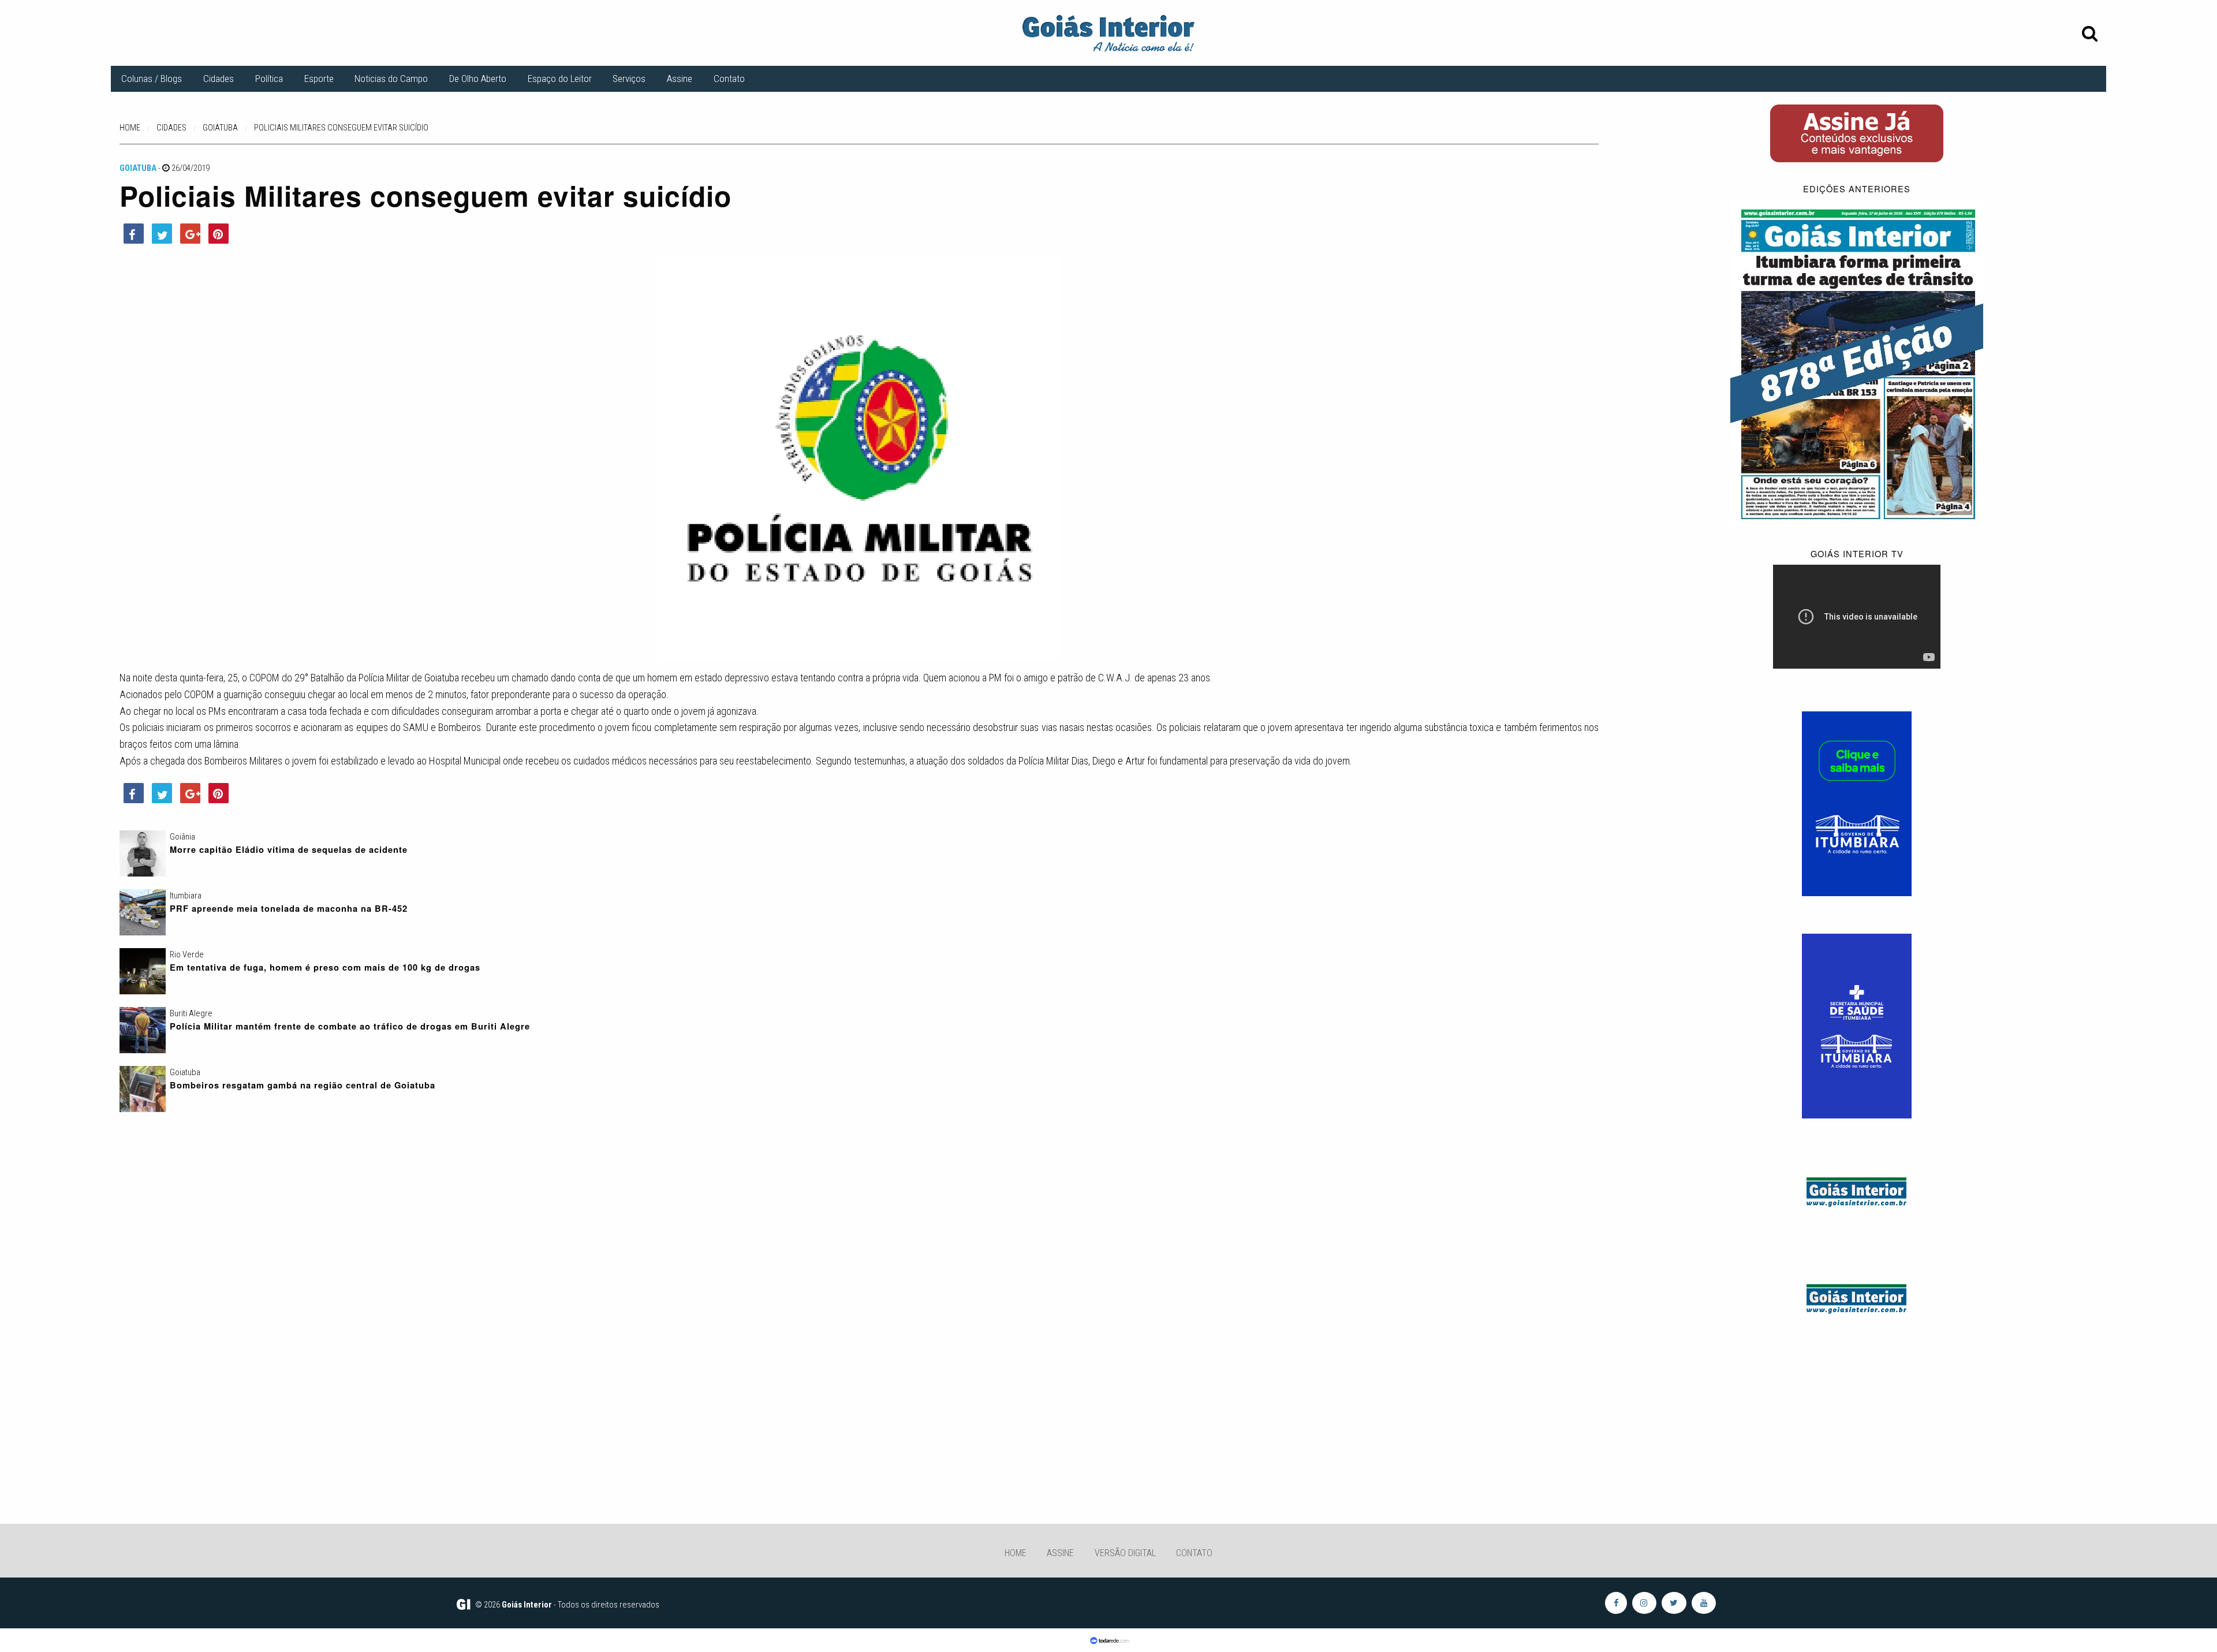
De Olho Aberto (478, 79)
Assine (680, 79)
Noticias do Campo (391, 79)
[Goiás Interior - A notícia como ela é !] (1108, 32)
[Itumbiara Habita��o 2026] (1857, 803)
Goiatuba (138, 168)
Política (269, 79)
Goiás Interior (527, 1605)
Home (1016, 1553)
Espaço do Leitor (560, 79)
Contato (729, 79)
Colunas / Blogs (152, 79)
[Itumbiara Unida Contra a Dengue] (1857, 1025)
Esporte (319, 79)
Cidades (219, 79)
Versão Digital (1125, 1553)
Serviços (629, 79)
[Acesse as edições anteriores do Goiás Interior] (1857, 363)
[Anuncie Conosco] (1857, 1190)
